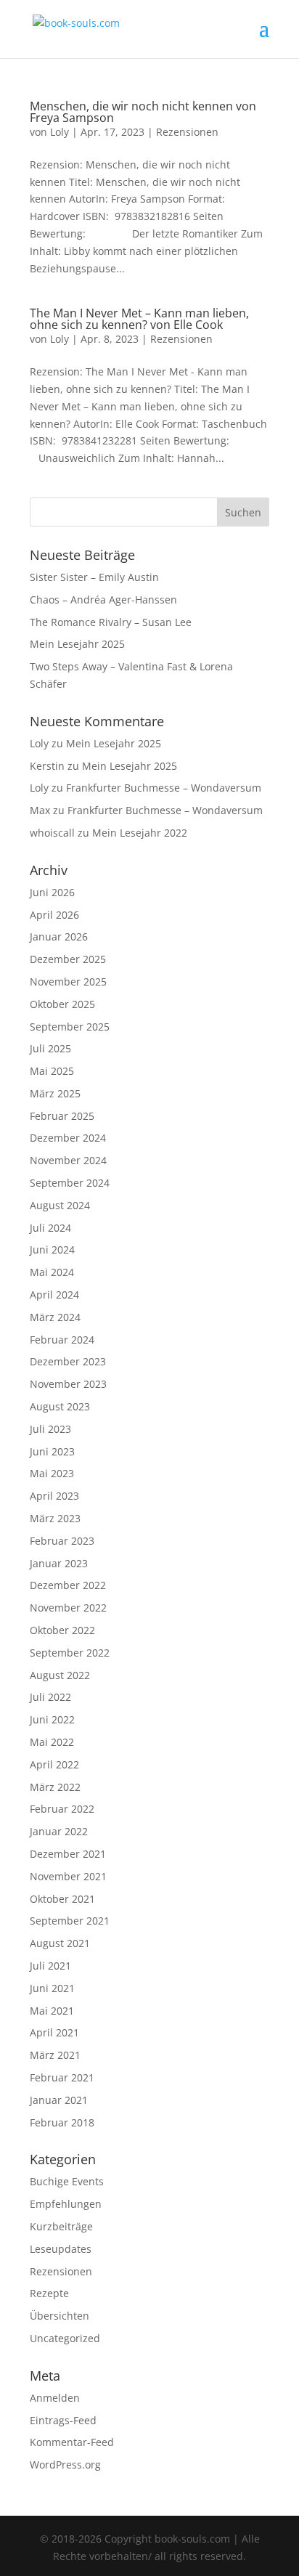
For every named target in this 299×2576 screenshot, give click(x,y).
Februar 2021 (62, 2077)
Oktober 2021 (62, 1899)
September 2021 (70, 1921)
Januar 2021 (59, 2100)
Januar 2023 (59, 1563)
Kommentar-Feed (72, 2442)
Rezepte (49, 2293)
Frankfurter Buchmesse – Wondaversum (164, 788)
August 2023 (60, 1406)
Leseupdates (61, 2249)
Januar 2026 (59, 936)
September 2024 (70, 1183)
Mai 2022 (52, 1742)
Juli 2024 (50, 1228)
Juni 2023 (52, 1451)
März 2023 (55, 1518)
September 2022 (70, 1653)
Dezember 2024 (68, 1138)
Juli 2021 (50, 1966)
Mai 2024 (52, 1272)
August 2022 (60, 1675)
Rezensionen (187, 132)
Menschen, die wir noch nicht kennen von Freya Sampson (143, 112)
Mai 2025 (52, 1071)
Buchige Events (67, 2181)
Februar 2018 (62, 2122)
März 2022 (55, 1787)
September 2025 (70, 1027)
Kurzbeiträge (61, 2226)
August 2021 (60, 1943)
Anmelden (55, 2398)
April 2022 (54, 1764)
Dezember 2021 (68, 1854)
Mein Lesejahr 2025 (77, 644)
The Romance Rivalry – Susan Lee (111, 622)
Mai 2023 (52, 1473)
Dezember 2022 (68, 1585)
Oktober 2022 (62, 1630)
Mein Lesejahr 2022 (140, 833)
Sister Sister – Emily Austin (94, 577)
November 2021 (68, 1876)
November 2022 (68, 1608)
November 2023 (68, 1384)
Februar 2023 (62, 1541)
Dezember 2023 (68, 1361)
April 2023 (54, 1496)
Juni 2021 (52, 1988)
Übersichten (60, 2316)
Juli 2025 (50, 1048)
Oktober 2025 (62, 1004)
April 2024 (54, 1295)
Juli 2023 (50, 1429)
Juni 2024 (52, 1250)
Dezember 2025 (68, 959)
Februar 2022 (62, 1809)
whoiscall (52, 833)
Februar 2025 (62, 1116)
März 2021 (55, 2055)
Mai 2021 (52, 2011)
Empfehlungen (66, 2204)
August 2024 (60, 1205)
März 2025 (55, 1093)
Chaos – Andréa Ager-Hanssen (103, 600)
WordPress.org (65, 2465)
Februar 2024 (62, 1340)
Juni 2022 (52, 1719)
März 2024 (55, 1317)
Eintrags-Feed (63, 2420)
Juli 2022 (50, 1697)
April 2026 (54, 915)
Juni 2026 (52, 892)
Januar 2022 (59, 1831)
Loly (60, 132)
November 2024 (68, 1160)
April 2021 (54, 2032)
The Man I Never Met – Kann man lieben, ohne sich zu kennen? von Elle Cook (139, 319)
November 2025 (68, 982)
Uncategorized (65, 2338)
